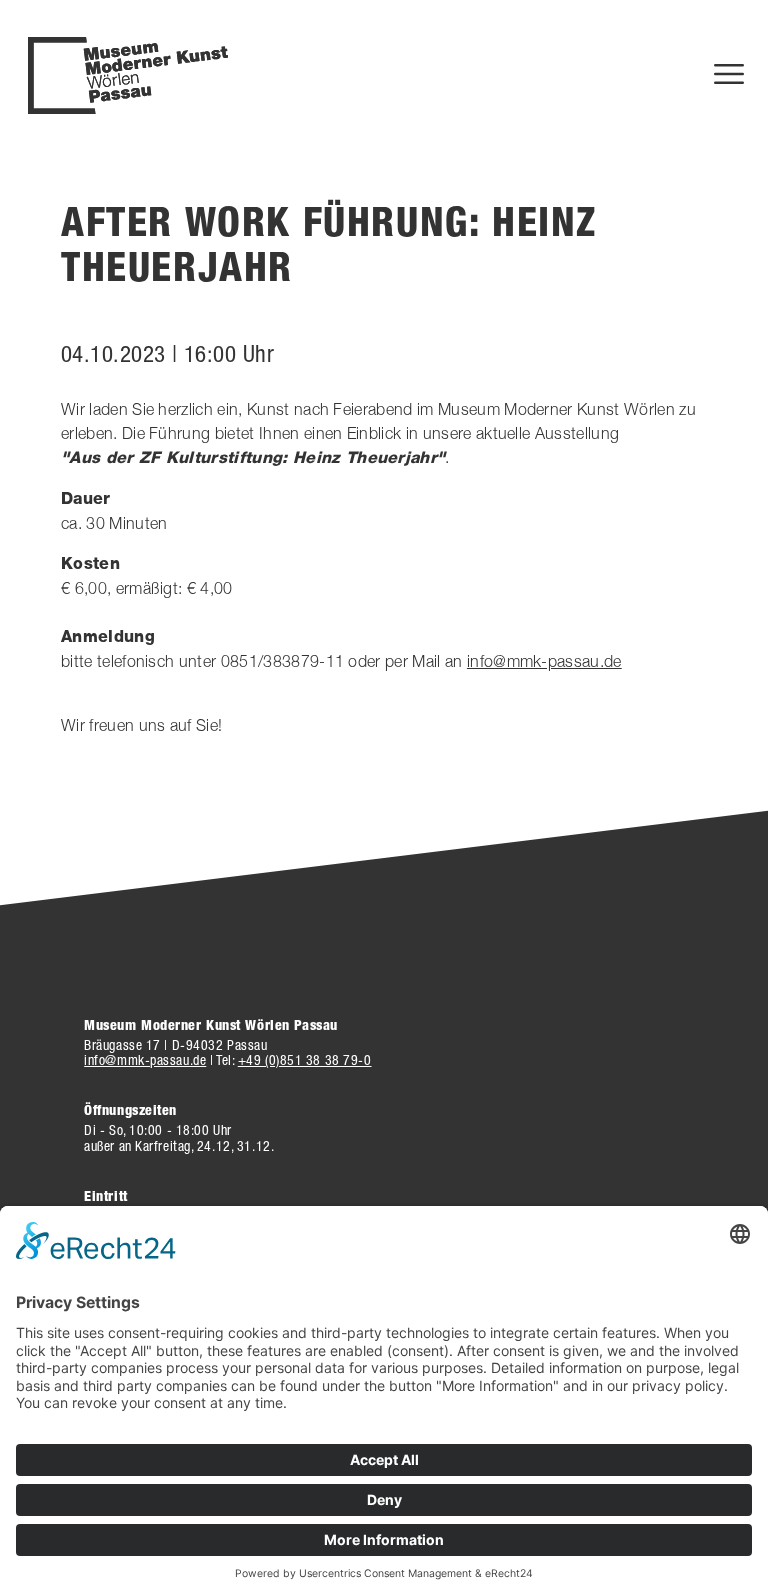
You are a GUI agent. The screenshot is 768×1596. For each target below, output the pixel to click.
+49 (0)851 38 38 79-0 (305, 1060)
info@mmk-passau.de (544, 661)
